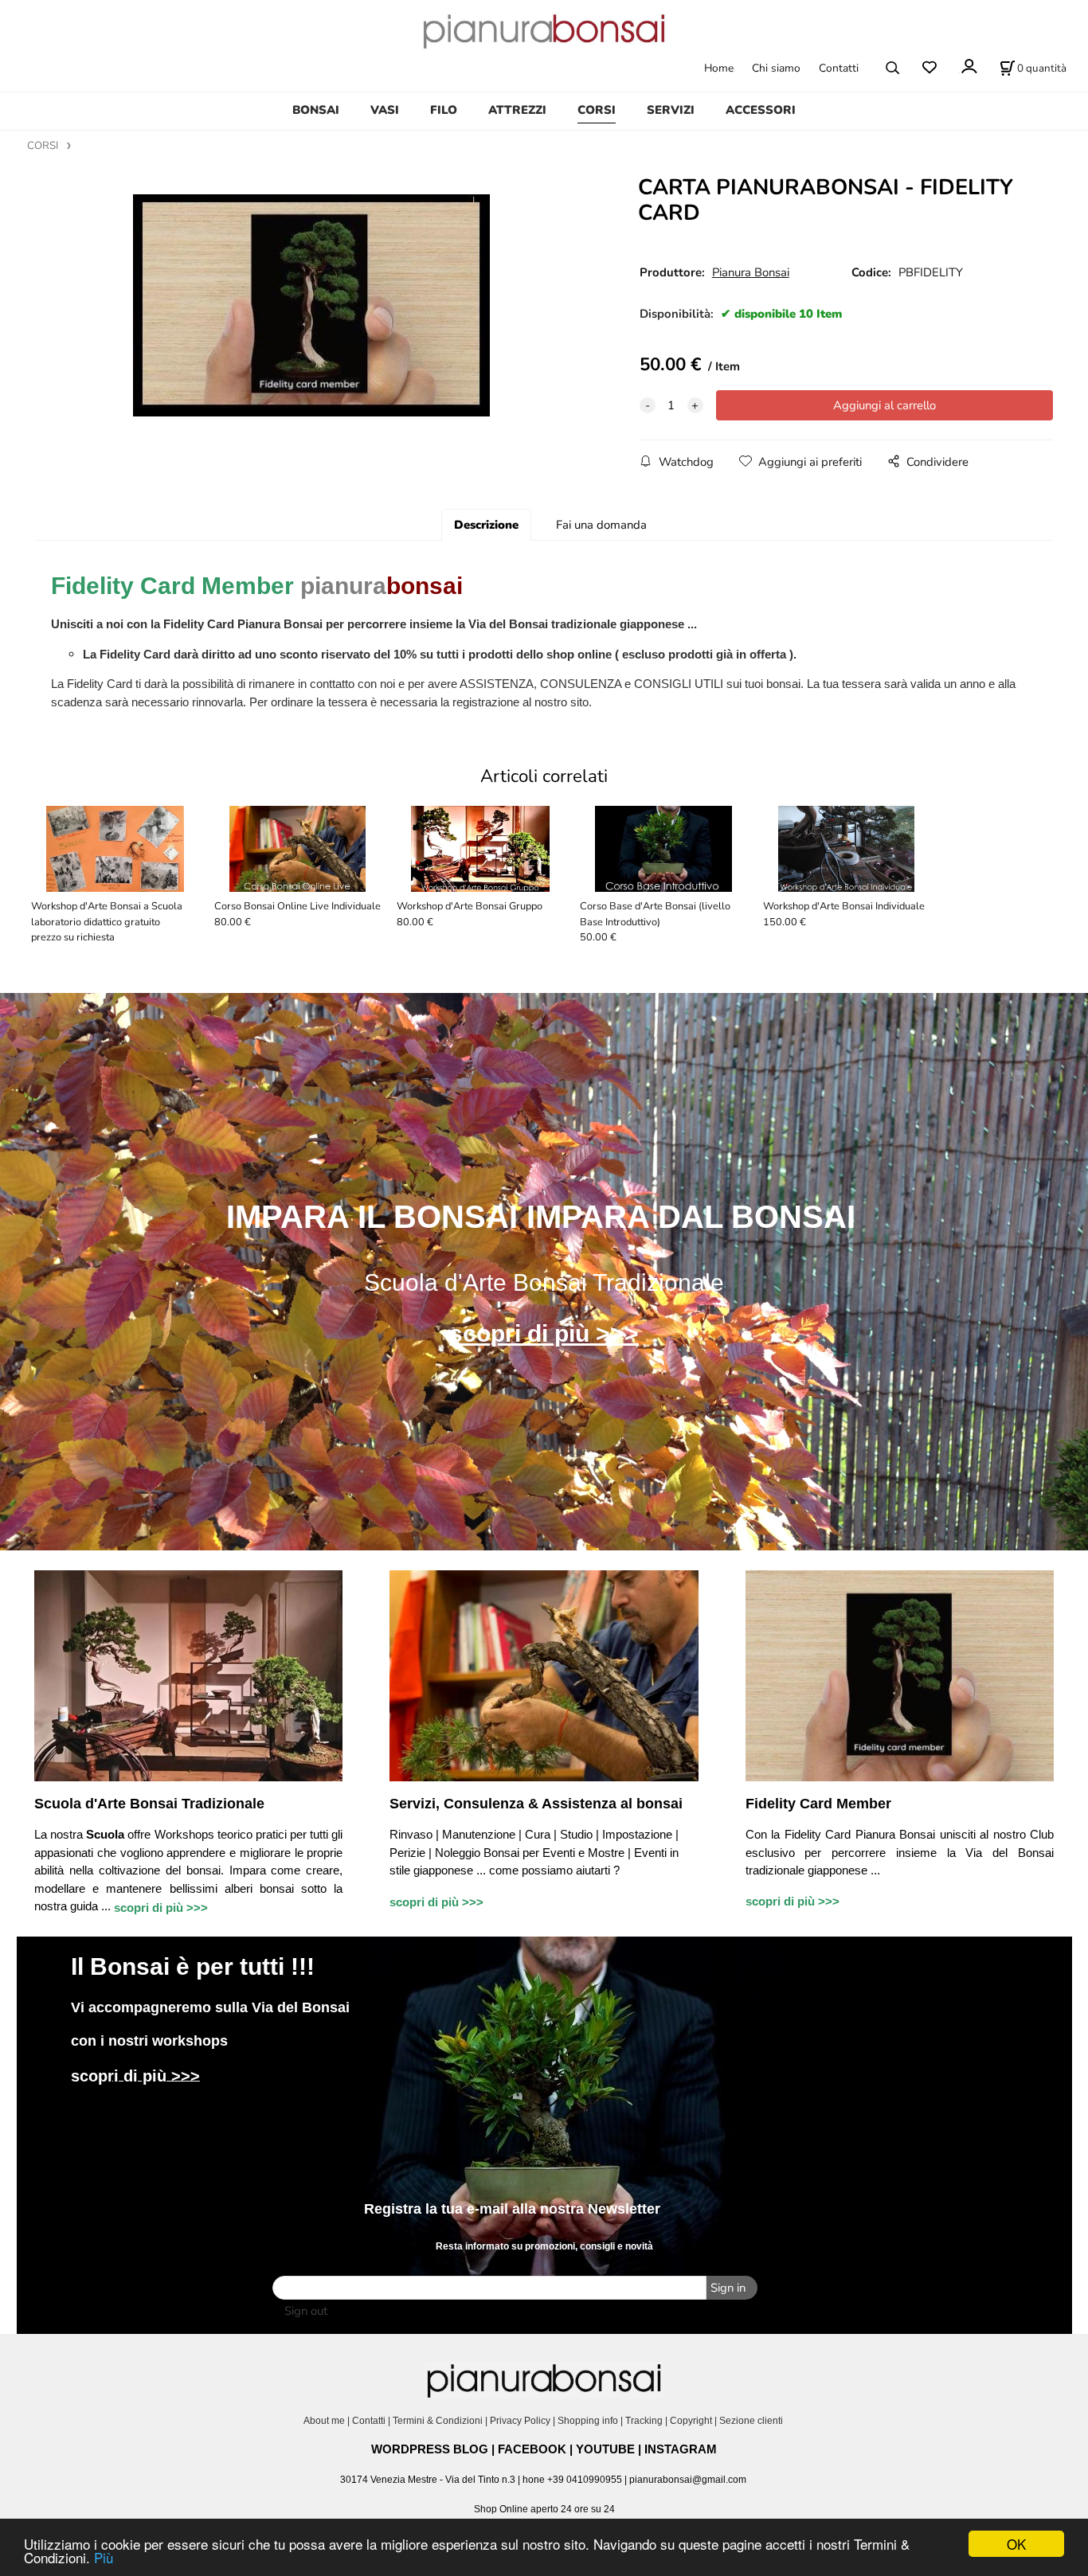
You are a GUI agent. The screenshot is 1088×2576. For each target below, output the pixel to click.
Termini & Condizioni (438, 2421)
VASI (385, 110)
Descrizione (486, 525)
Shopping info (588, 2421)
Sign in (728, 2288)
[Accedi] (968, 66)
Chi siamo (776, 68)
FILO (444, 110)
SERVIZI (671, 110)
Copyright (691, 2421)
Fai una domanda (601, 525)
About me (324, 2421)
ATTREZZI (517, 110)
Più (104, 2557)
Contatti (839, 68)
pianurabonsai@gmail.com (688, 2480)
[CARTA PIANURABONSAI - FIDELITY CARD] (311, 306)
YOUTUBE (605, 2449)
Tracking (644, 2421)
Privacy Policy (520, 2421)
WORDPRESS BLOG (430, 2449)
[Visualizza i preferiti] (929, 68)
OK (1016, 2544)
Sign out (306, 2311)
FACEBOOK (532, 2449)
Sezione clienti (752, 2421)
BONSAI (316, 110)
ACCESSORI (761, 110)
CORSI (597, 110)
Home (719, 68)
